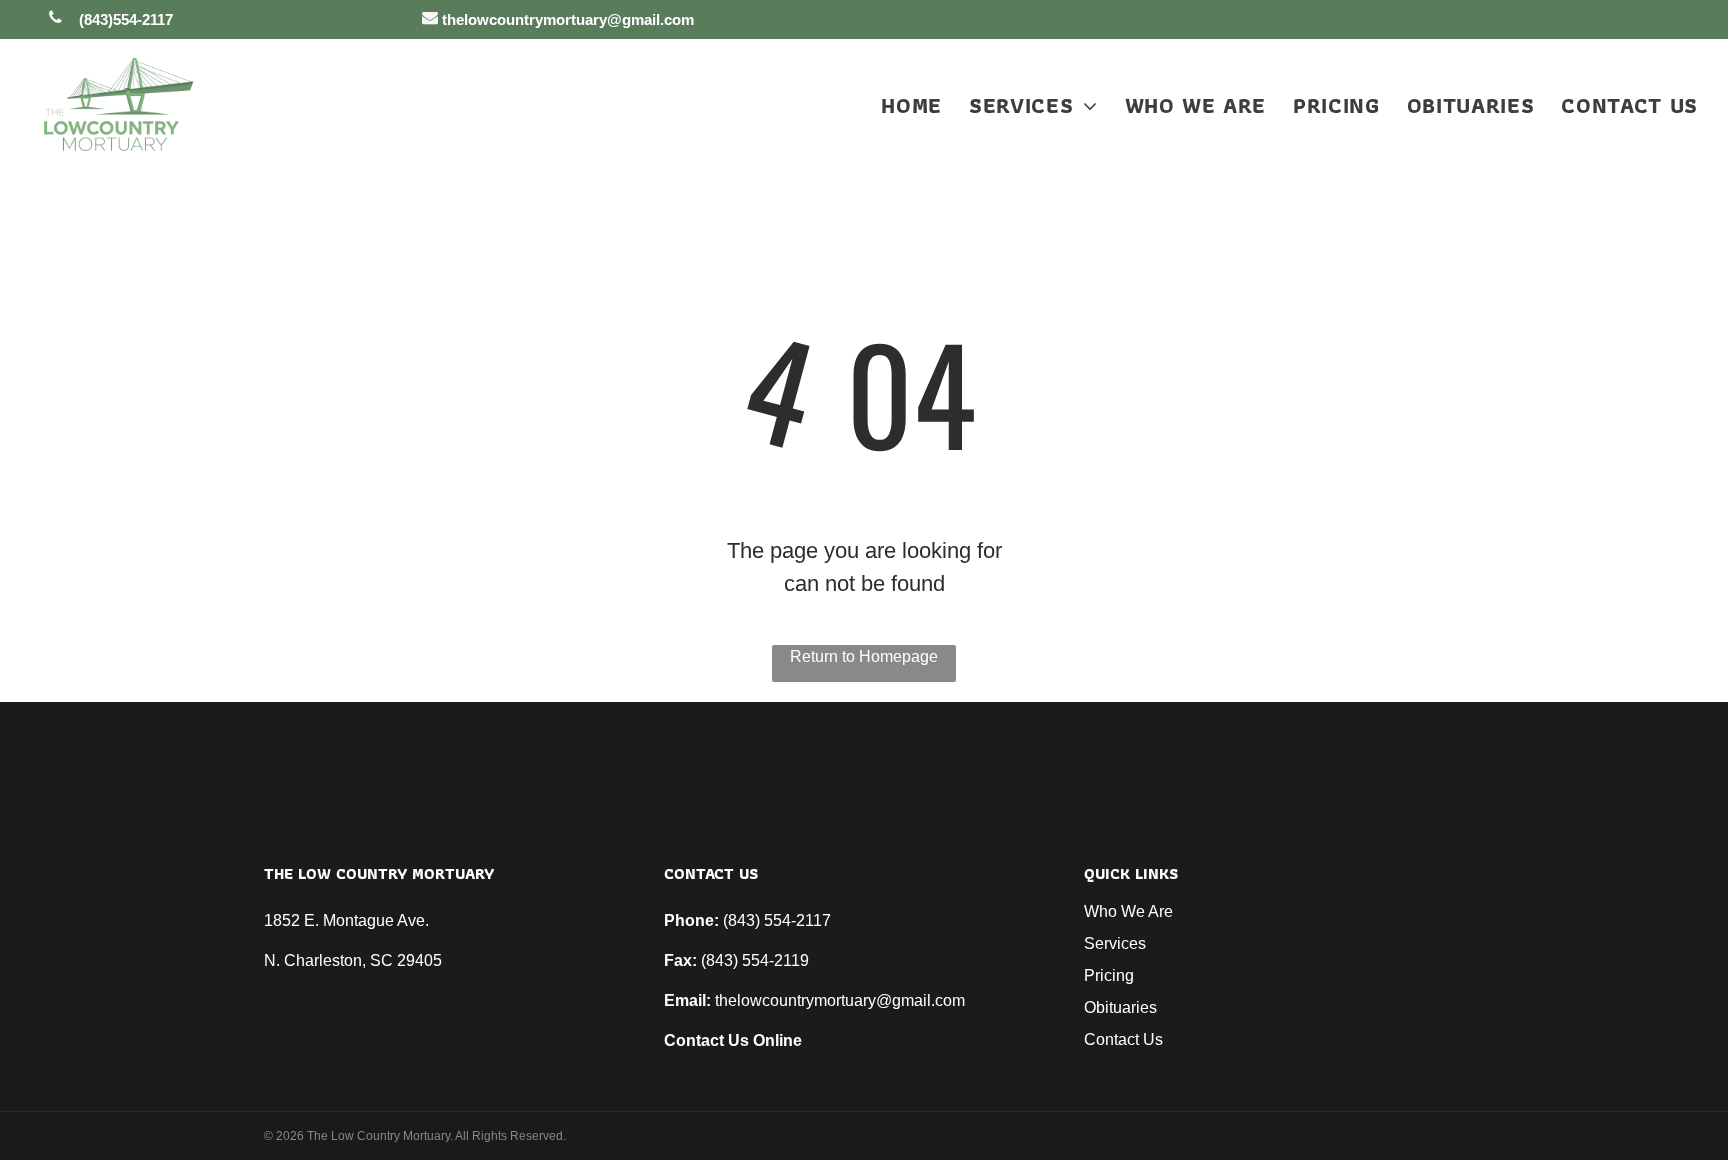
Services (1115, 943)
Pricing (1109, 975)
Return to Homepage (864, 656)
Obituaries (1120, 1007)
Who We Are (1128, 911)
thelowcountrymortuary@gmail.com (840, 1000)
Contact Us (1123, 1039)
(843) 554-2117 (777, 920)
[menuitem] (898, 105)
